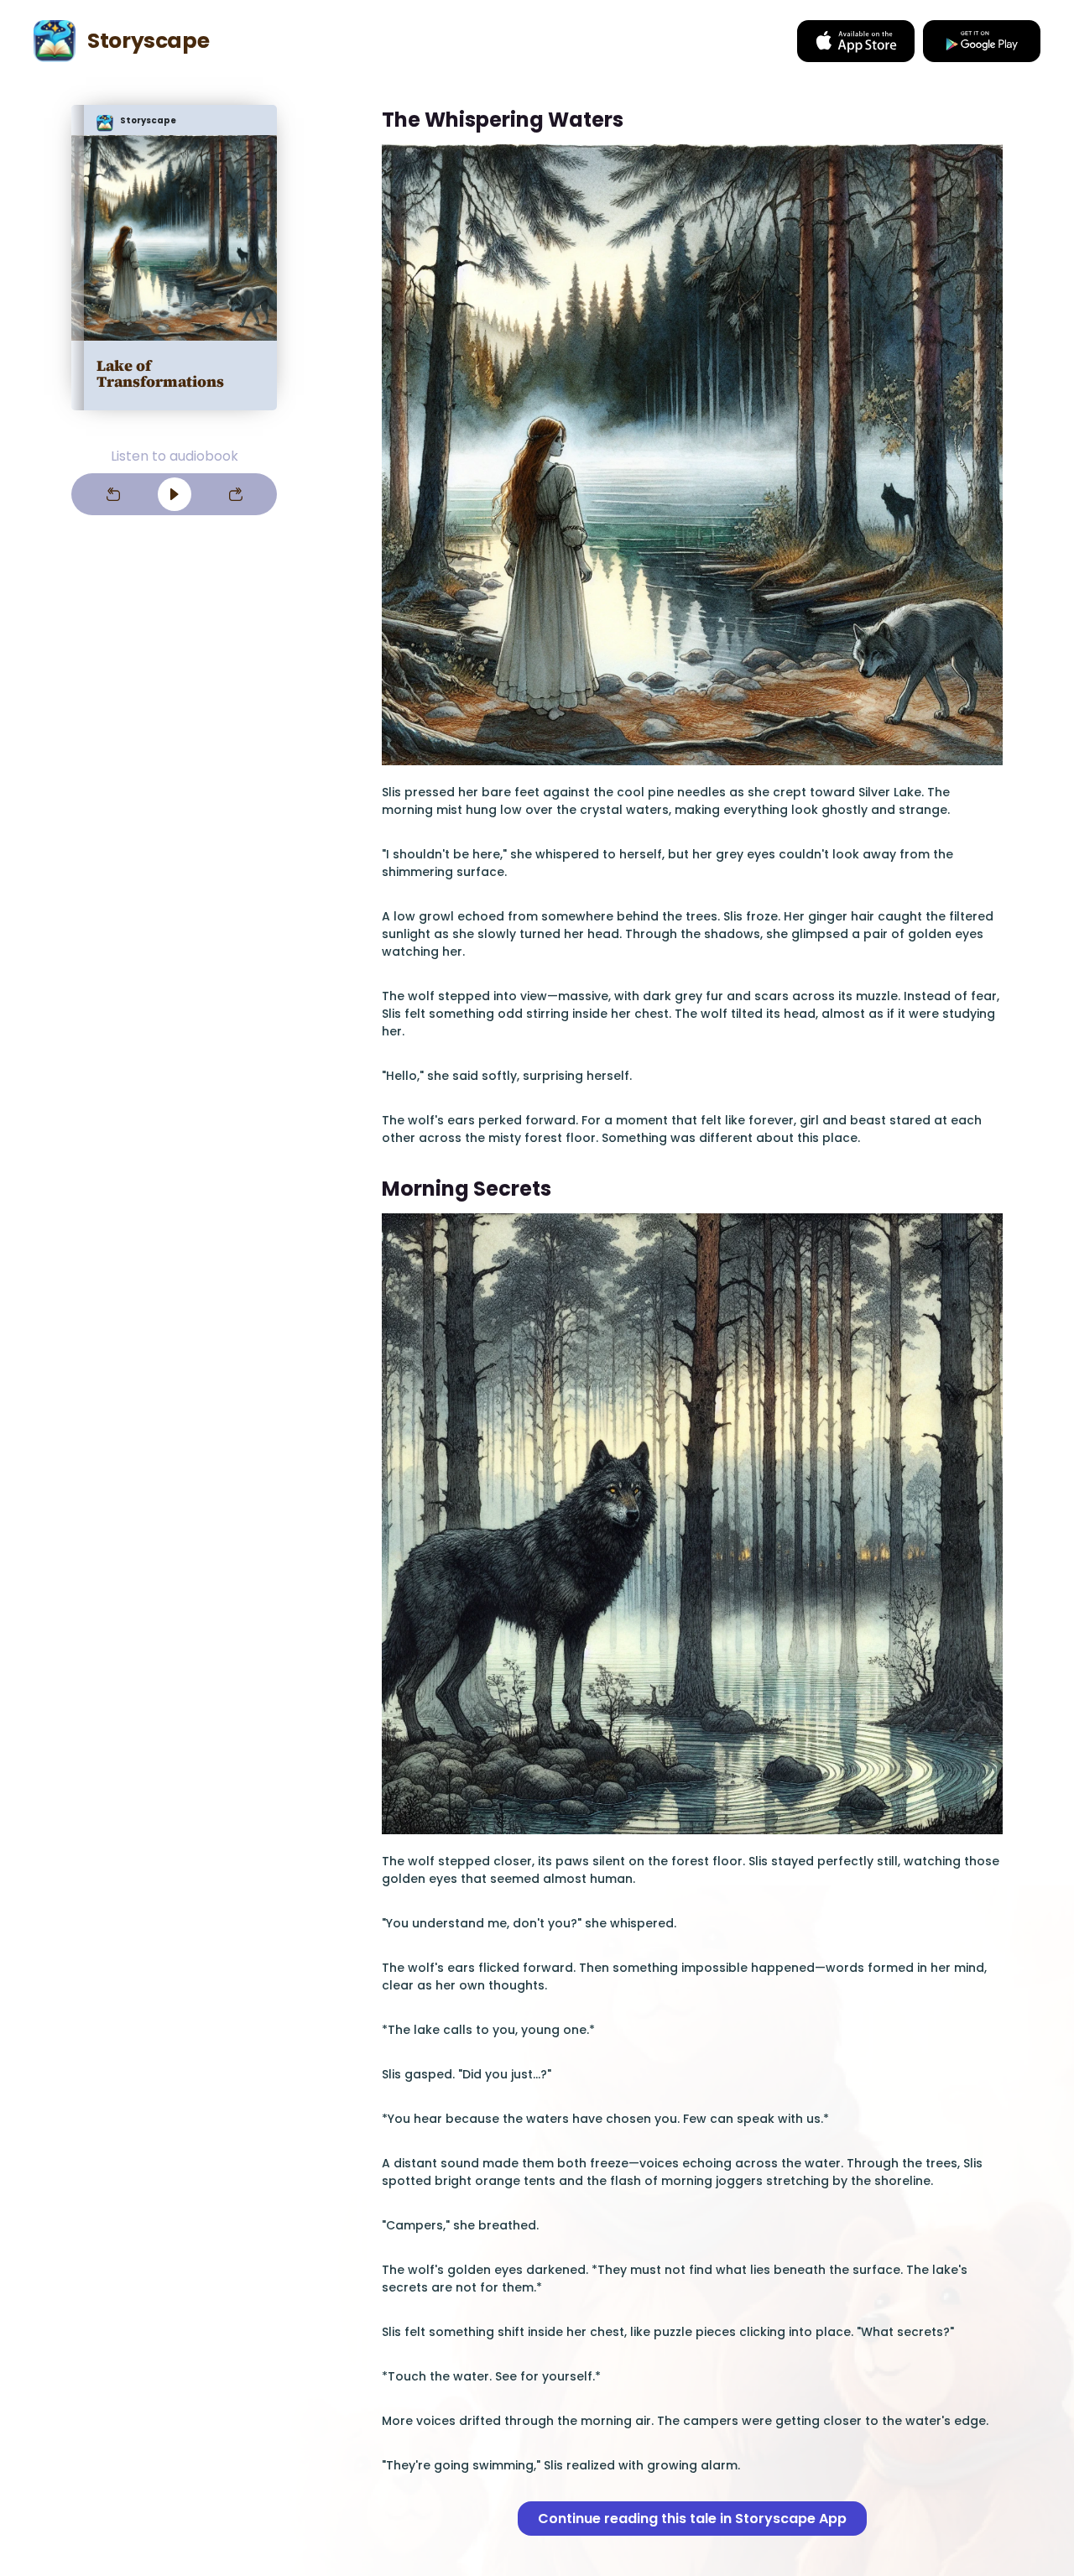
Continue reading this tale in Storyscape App (692, 2519)
